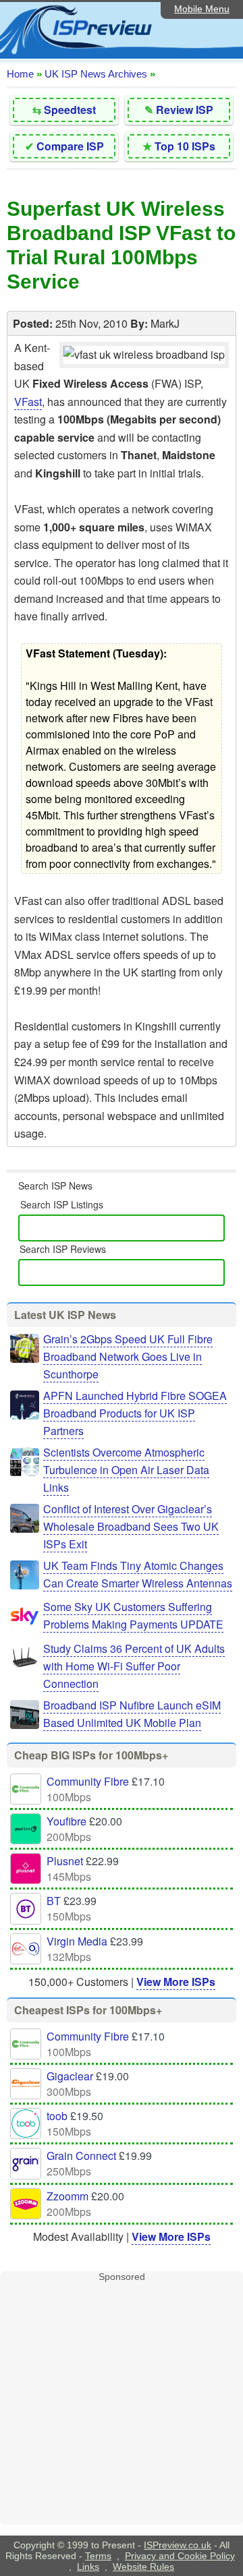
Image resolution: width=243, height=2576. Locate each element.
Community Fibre (88, 1781)
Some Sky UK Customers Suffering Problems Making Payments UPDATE (133, 1615)
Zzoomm (67, 2196)
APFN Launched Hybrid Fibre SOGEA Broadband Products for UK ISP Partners (135, 1413)
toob (57, 2116)
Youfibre (66, 1821)
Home (20, 74)
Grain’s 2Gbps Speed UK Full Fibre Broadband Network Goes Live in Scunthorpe (128, 1356)
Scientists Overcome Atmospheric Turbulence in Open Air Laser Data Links (126, 1470)
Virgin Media (77, 1941)
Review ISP (185, 110)
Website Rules (143, 2567)
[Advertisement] (122, 2403)
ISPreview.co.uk (178, 2545)
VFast (28, 402)
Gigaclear (70, 2076)
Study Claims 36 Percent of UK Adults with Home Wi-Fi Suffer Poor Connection (134, 1666)
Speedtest (70, 110)
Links (88, 2567)
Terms (98, 2556)
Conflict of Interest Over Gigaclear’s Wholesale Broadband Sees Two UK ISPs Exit (131, 1526)
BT (54, 1901)
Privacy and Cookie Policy (180, 2556)
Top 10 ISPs (185, 146)
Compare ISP (70, 146)
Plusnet (65, 1861)
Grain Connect (81, 2156)
